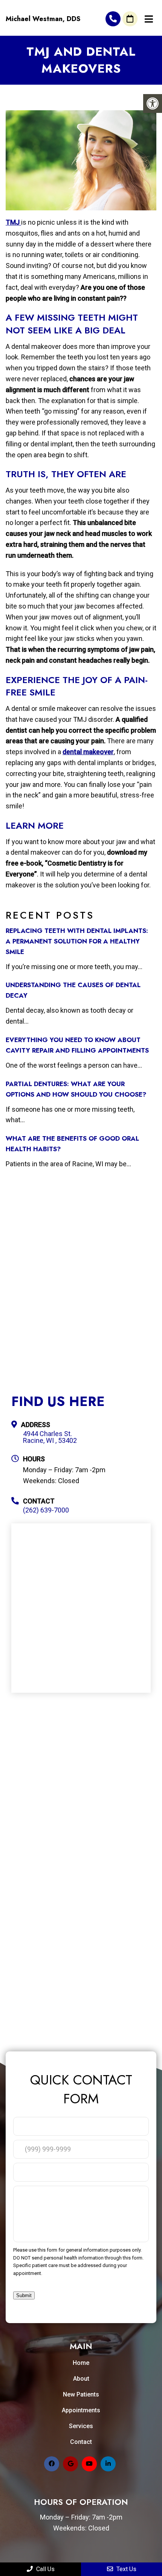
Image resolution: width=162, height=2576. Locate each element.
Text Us (126, 2569)
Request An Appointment (130, 19)
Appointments (81, 2410)
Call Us (45, 2569)
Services (81, 2426)
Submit (24, 2295)
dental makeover (88, 752)
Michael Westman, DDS (43, 19)
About (81, 2379)
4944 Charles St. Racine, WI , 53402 (50, 1437)
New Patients (81, 2394)
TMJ (13, 222)
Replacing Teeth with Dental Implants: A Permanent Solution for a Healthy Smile (77, 941)
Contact (81, 2442)
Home (81, 2363)
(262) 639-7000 (113, 19)
